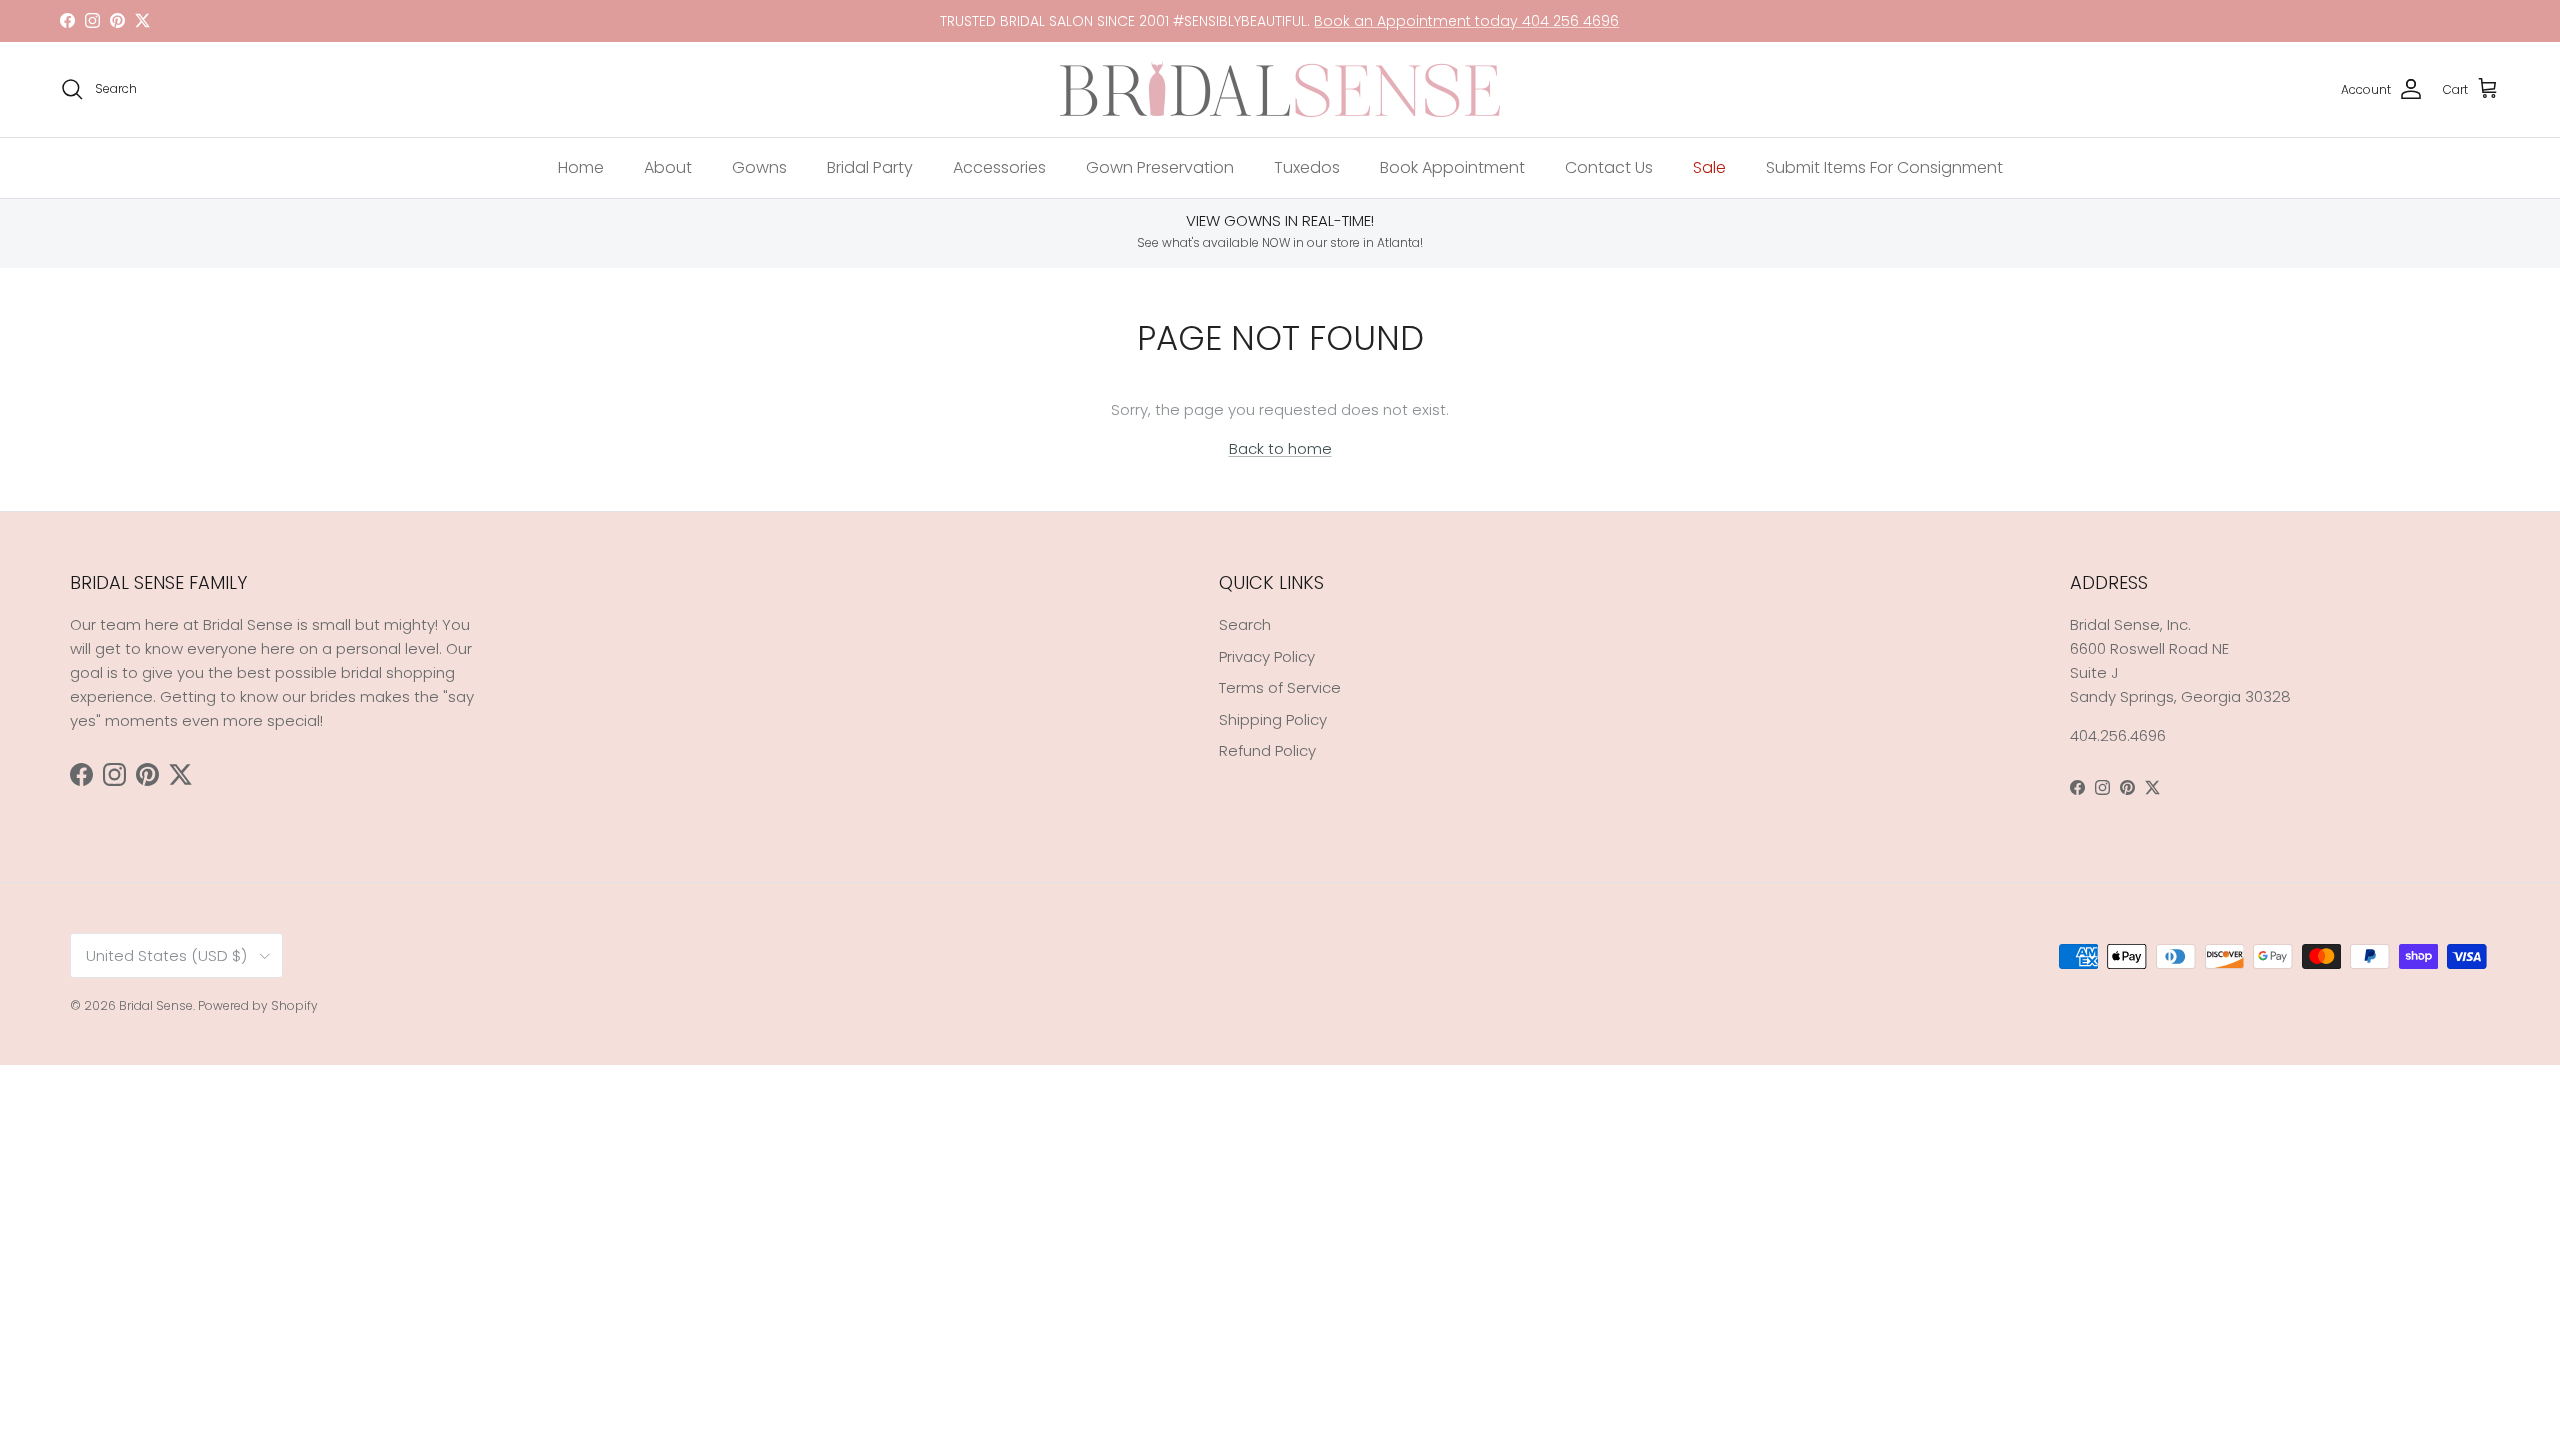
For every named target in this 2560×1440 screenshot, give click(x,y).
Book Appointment (1452, 167)
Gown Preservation (1160, 167)
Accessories (999, 167)
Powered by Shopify (258, 1005)
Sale (1709, 167)
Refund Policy (1267, 750)
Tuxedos (1307, 167)
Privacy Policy (1267, 656)
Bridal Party (870, 167)
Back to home (1280, 448)
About (668, 167)
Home (581, 167)
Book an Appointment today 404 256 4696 (1466, 21)
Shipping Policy (1273, 719)
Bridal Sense (156, 1005)
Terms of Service (1280, 687)
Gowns (759, 167)
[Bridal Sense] (1280, 89)
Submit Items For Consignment (1884, 167)
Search (1245, 624)
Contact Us (1609, 167)
